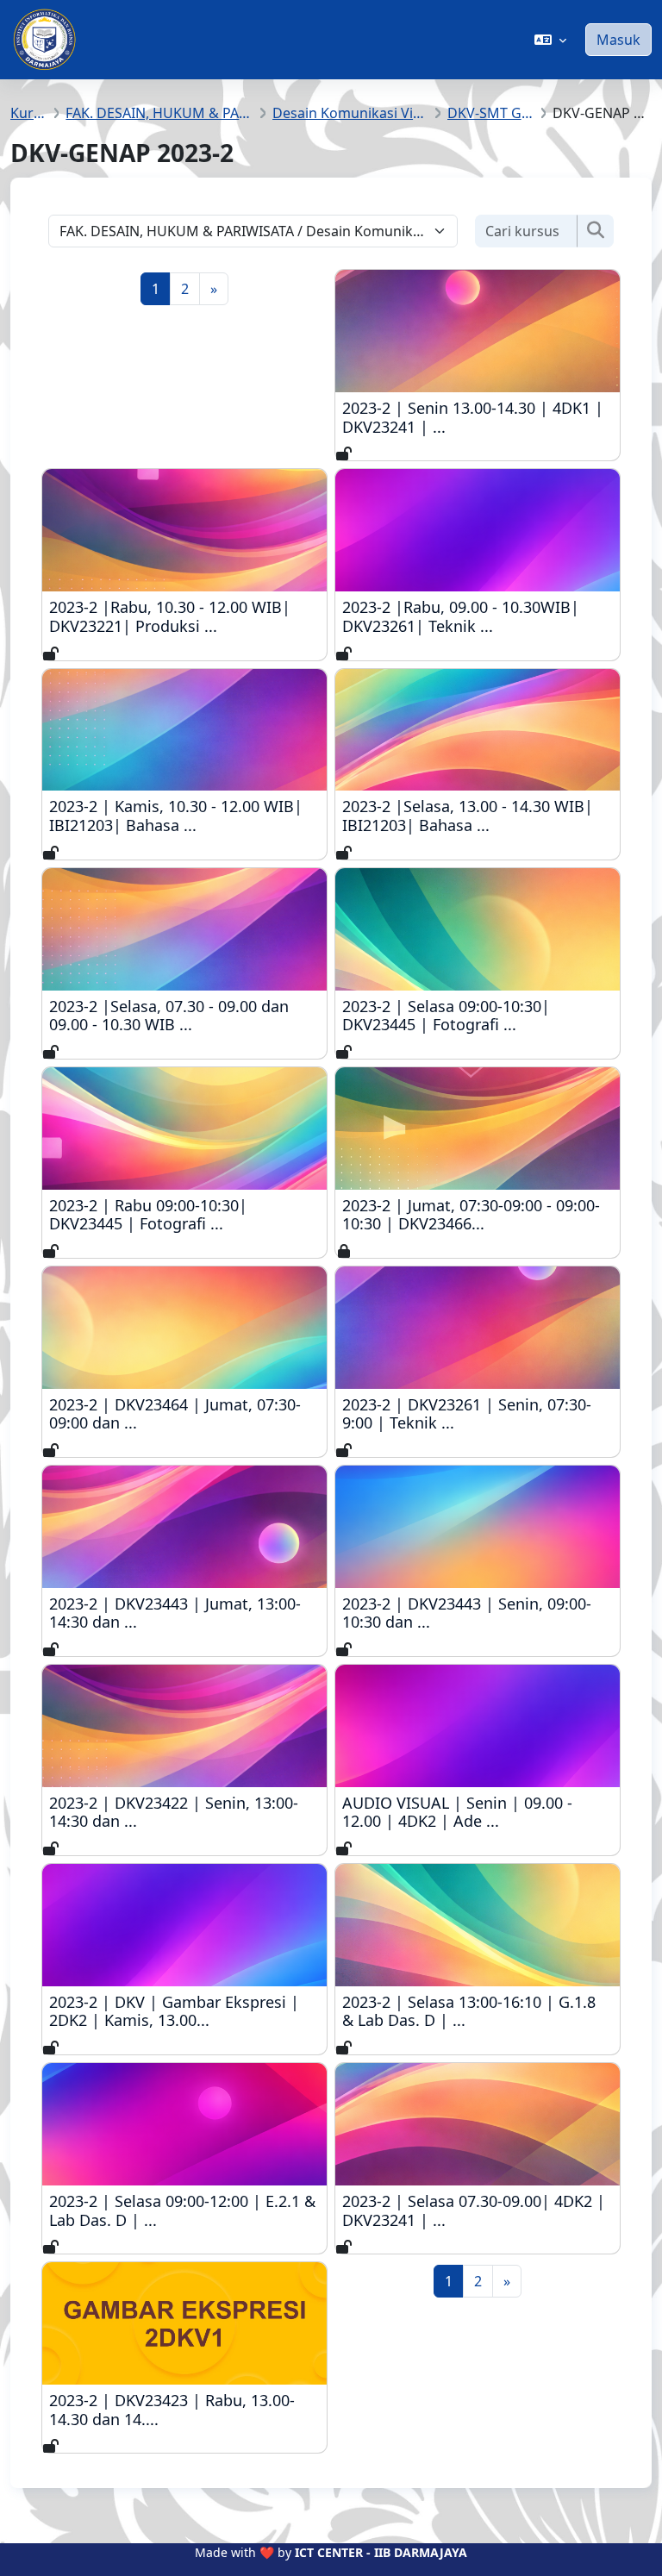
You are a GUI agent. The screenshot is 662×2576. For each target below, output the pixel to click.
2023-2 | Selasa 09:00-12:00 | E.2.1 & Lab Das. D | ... (183, 2211)
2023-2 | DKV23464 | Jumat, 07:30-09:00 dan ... (183, 1414)
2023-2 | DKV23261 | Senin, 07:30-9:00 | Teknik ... (476, 1414)
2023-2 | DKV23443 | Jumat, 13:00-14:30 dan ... (183, 1613)
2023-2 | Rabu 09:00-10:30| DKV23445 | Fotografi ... (183, 1215)
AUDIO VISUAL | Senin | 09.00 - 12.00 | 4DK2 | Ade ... (476, 1813)
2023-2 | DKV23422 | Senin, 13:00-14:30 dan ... (183, 1813)
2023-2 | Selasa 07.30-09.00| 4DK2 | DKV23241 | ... (476, 2211)
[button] (550, 40)
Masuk (618, 40)
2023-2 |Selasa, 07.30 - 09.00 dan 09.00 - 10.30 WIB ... (183, 1016)
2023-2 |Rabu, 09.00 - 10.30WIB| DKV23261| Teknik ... (476, 617)
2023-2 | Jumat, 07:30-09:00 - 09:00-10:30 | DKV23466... (476, 1215)
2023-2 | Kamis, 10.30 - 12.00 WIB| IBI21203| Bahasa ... (183, 816)
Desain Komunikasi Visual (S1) (350, 113)
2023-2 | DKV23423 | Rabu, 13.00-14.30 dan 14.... (183, 2410)
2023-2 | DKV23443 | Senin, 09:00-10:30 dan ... (476, 1613)
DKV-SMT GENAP (491, 113)
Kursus (29, 113)
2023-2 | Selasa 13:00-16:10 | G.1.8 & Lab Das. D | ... (476, 2012)
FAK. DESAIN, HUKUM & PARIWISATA (159, 113)
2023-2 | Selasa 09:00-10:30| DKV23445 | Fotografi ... (476, 1016)
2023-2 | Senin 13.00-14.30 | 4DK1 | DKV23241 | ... (476, 418)
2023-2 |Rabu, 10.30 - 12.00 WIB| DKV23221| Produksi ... (183, 617)
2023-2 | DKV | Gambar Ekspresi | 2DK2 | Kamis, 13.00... (183, 2012)
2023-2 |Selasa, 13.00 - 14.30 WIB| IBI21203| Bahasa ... (476, 816)
